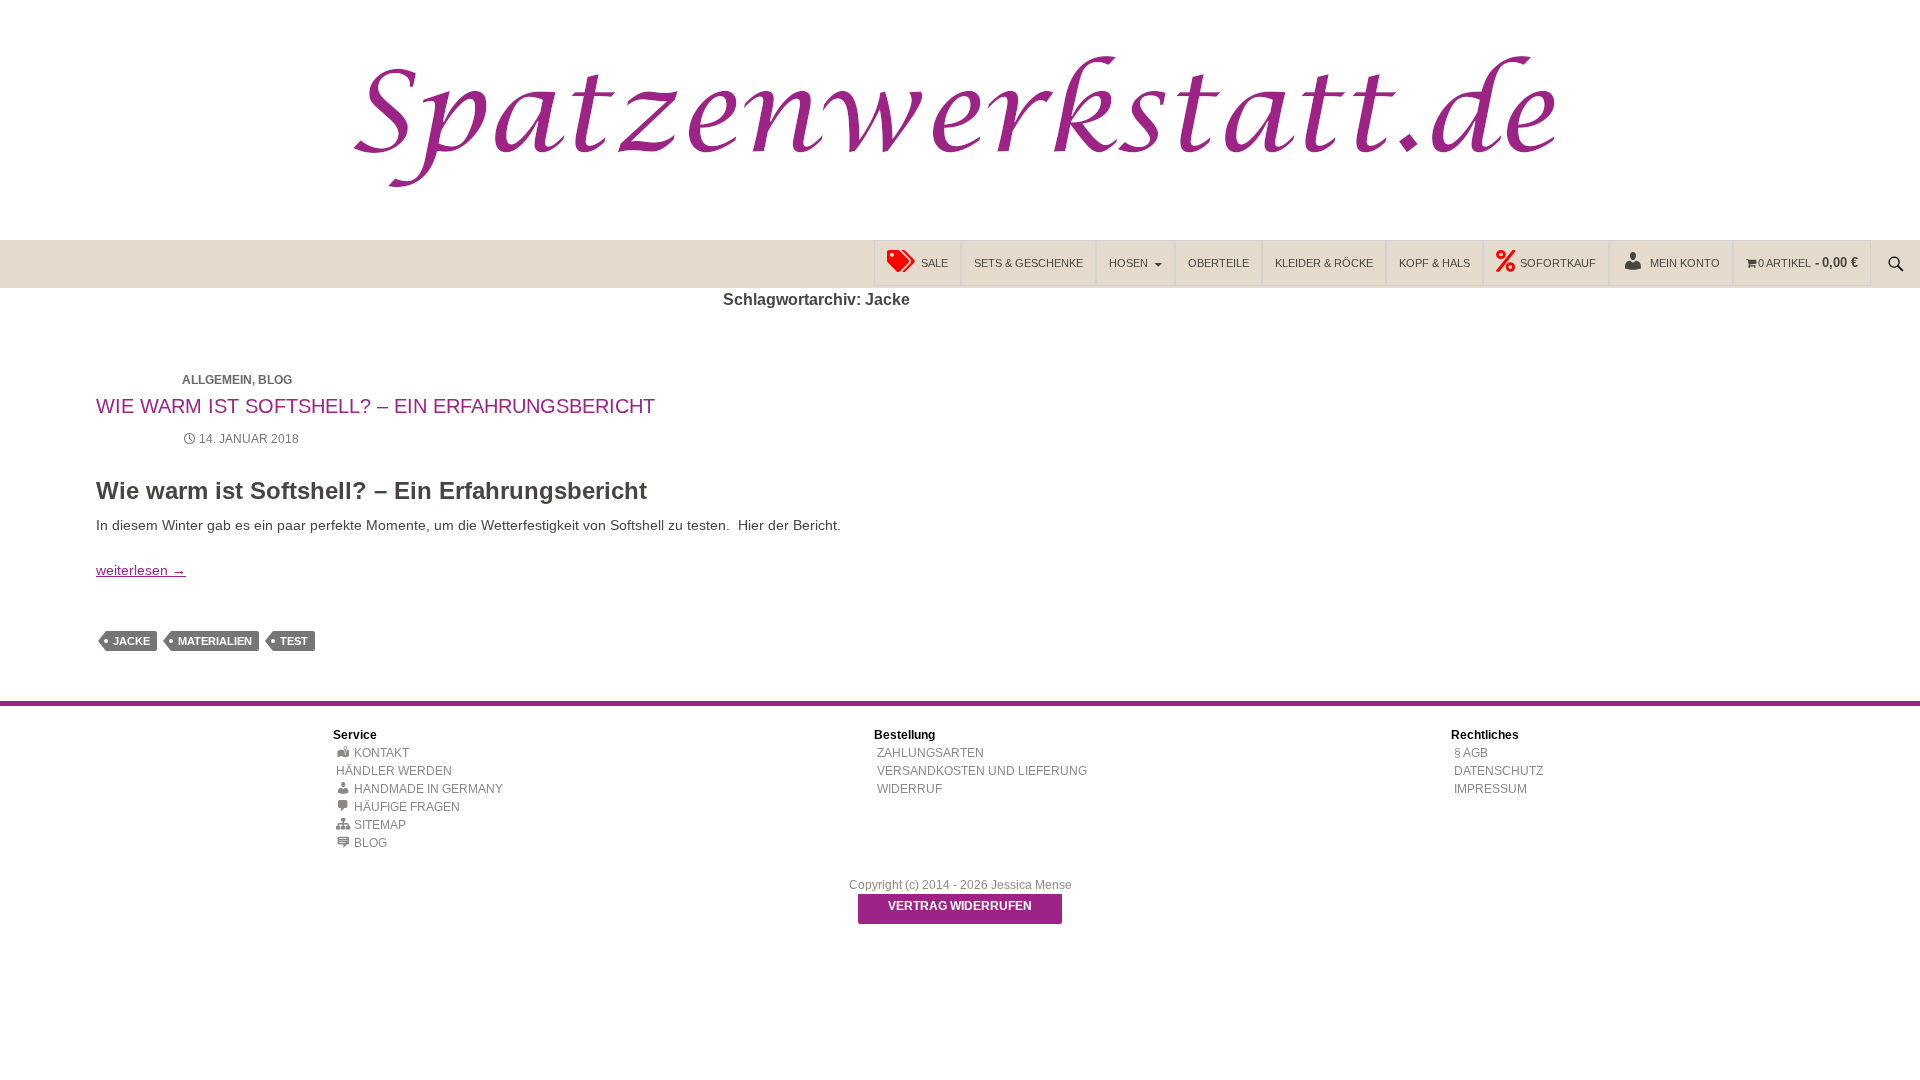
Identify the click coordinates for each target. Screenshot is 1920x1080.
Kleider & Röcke (1324, 263)
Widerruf (909, 789)
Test (294, 641)
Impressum (1490, 789)
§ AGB (1471, 753)
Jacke (131, 641)
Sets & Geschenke (1028, 263)
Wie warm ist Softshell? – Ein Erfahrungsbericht (375, 406)
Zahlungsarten (930, 753)
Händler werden (394, 771)
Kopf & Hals (1434, 263)
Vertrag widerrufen (960, 906)
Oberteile (1218, 263)
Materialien (215, 641)
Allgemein (217, 380)
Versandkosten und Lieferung (982, 771)
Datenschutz (1498, 771)
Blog (275, 380)
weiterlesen (141, 570)
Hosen (1128, 263)
